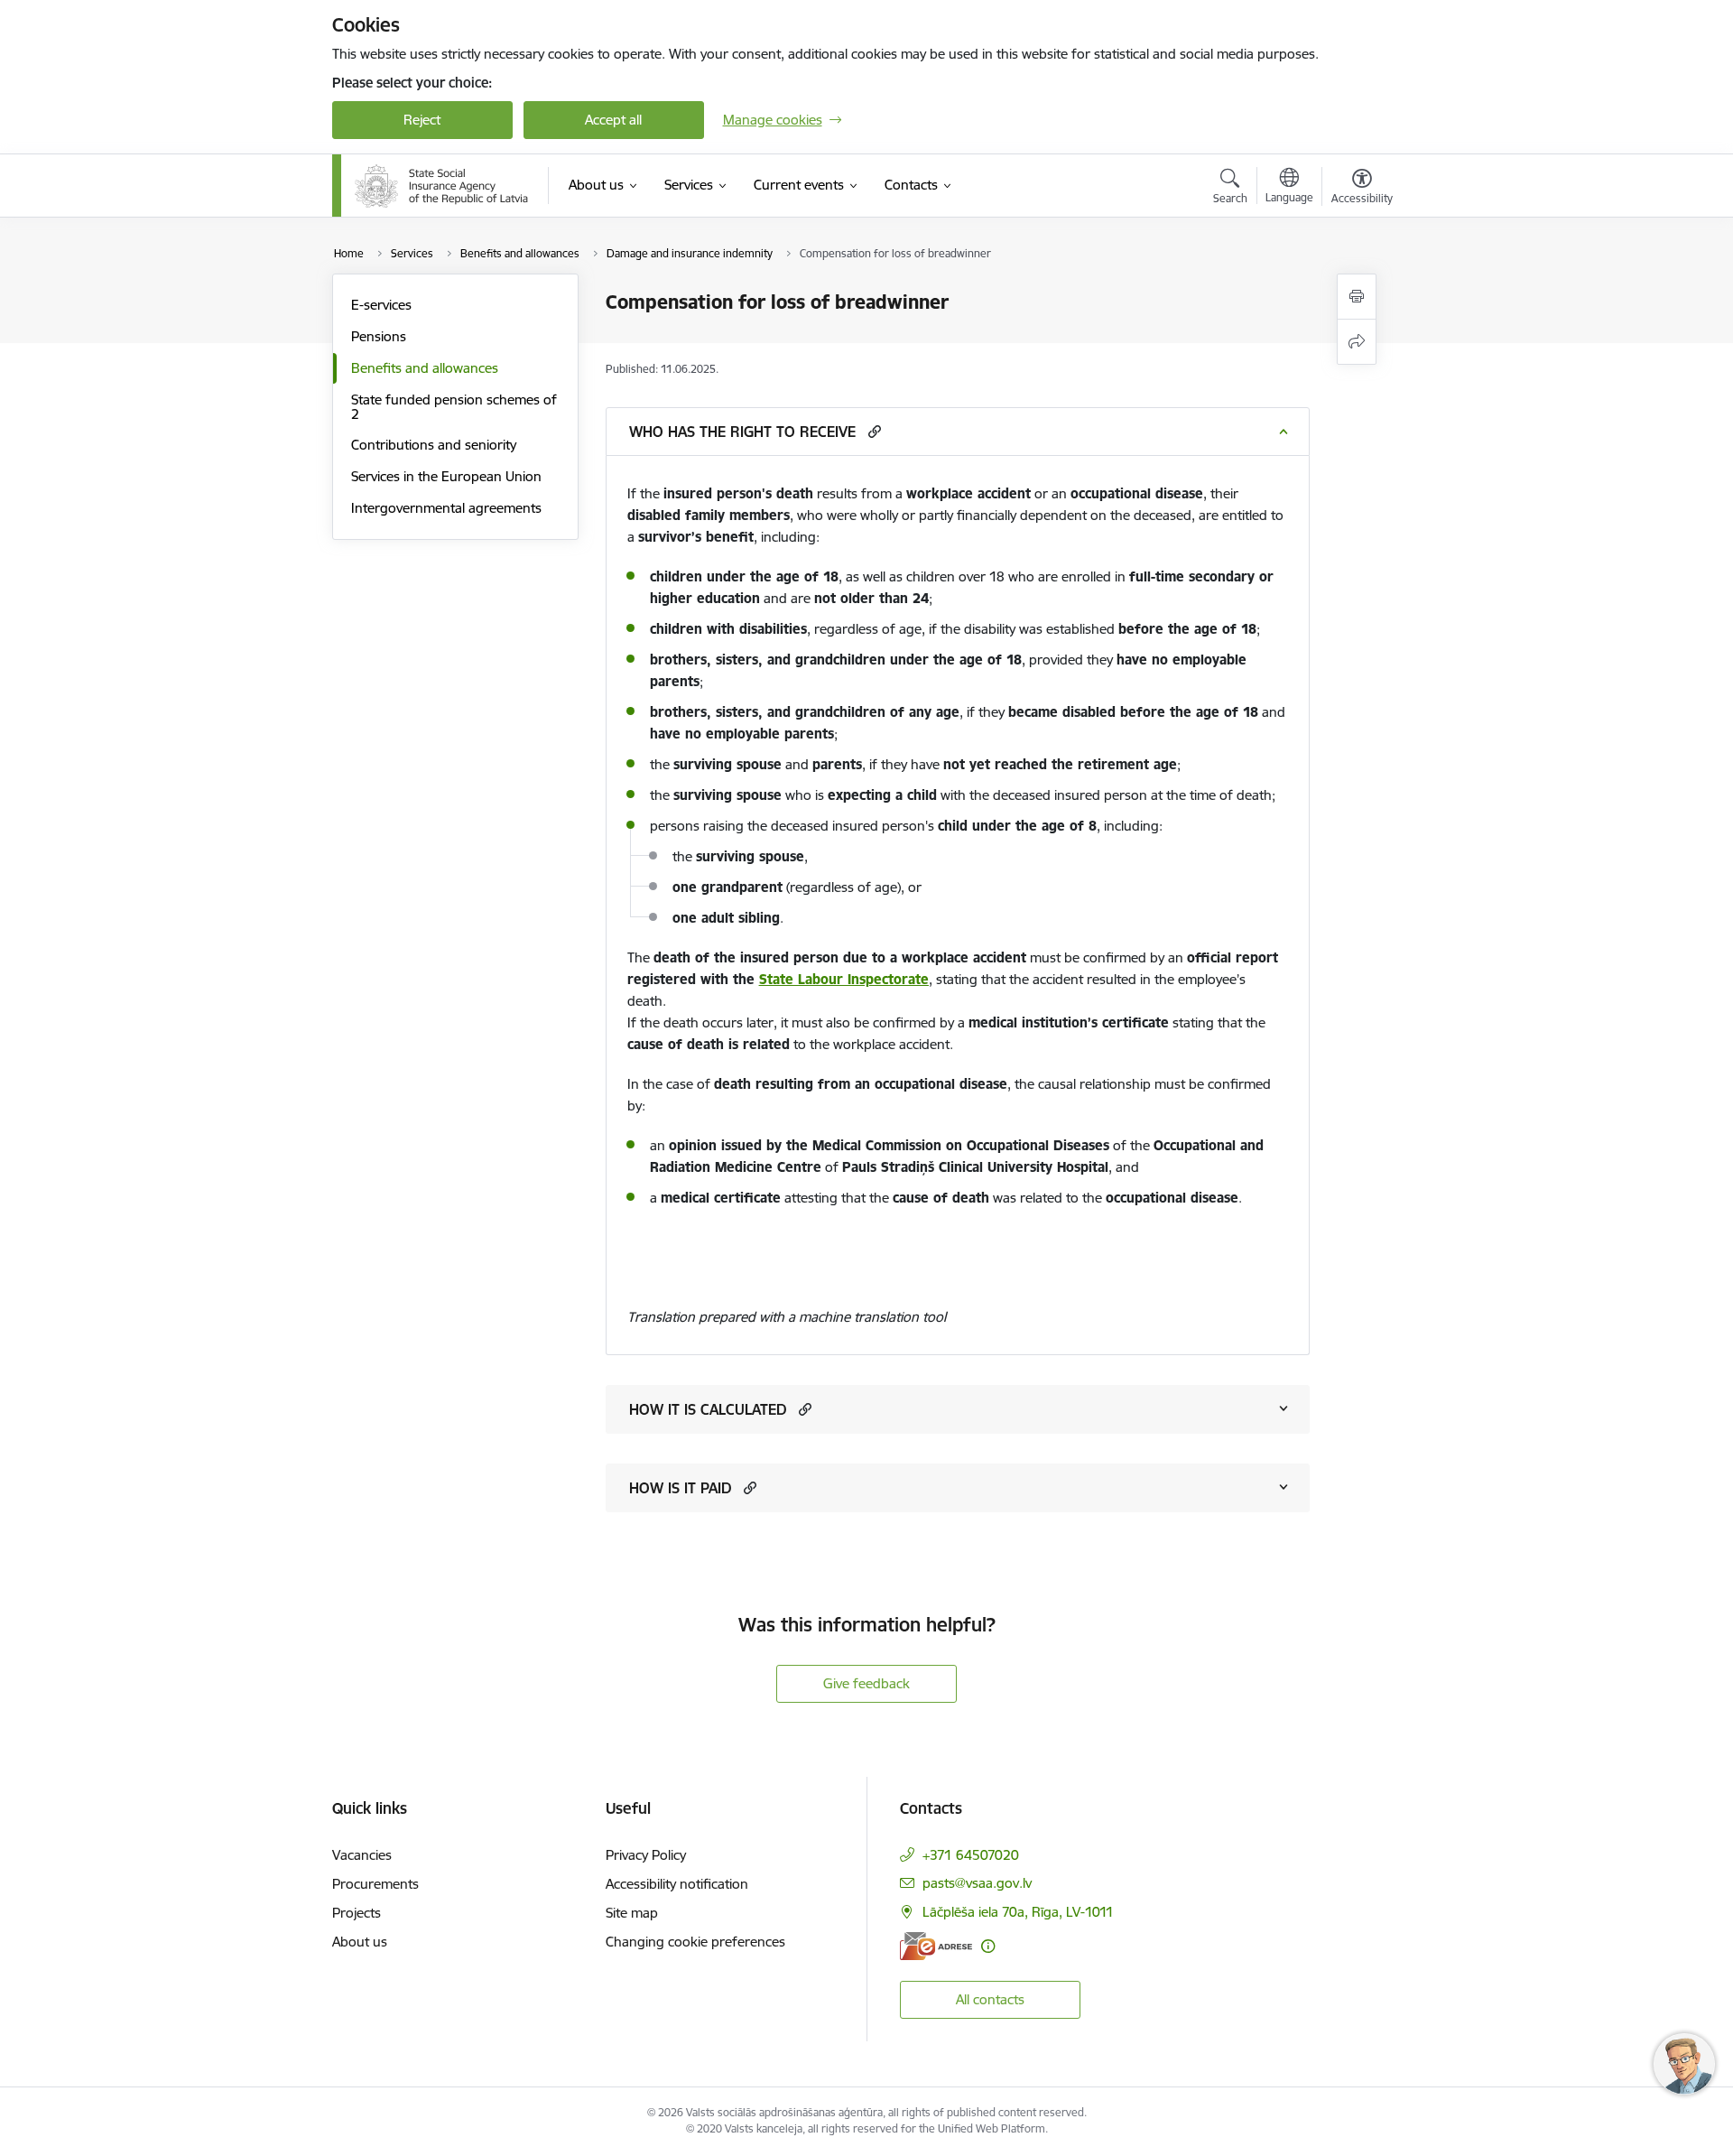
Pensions (379, 336)
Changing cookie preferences (695, 1942)
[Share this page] (1357, 342)
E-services (381, 305)
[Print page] (1357, 297)
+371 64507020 (971, 1855)
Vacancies (362, 1855)
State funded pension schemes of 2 (454, 407)
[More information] (988, 1946)
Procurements (375, 1884)
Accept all (613, 120)
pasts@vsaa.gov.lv (977, 1883)
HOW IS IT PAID (680, 1488)
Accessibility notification (677, 1884)
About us (360, 1942)
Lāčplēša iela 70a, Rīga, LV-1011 (1018, 1912)
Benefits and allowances (425, 368)
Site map (632, 1913)
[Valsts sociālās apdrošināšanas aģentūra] (442, 186)
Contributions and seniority (434, 445)
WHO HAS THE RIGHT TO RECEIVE (742, 432)
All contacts (990, 1999)
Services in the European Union (446, 476)
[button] (872, 431)
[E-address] (936, 1946)
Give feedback (866, 1683)
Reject (422, 120)
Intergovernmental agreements (446, 508)
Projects (357, 1913)
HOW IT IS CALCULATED (708, 1409)
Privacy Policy (646, 1855)
